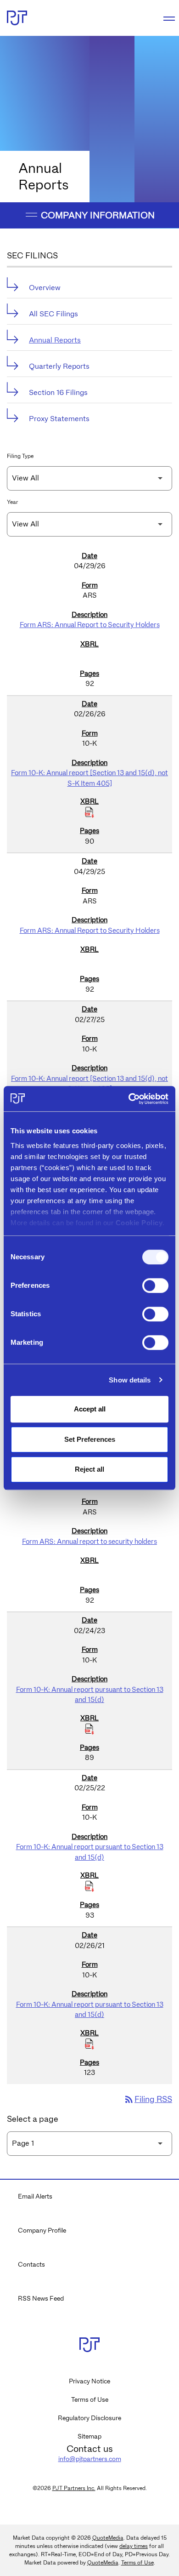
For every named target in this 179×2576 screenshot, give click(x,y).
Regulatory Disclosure (89, 2418)
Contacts (31, 2264)
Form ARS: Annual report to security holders (89, 1542)
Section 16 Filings (58, 392)
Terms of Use (90, 2399)
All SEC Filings (53, 314)
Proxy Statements (59, 419)
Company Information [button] (97, 215)
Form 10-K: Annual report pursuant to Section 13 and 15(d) (90, 1695)
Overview (45, 288)
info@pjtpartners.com (90, 2459)
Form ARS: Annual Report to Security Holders (90, 625)
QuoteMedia (108, 2538)
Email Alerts (35, 2196)
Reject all (89, 1469)
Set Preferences (90, 1439)
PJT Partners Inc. (74, 2488)
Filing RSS (148, 2099)
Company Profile (42, 2230)
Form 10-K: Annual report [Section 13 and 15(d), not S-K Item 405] (89, 778)
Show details (130, 1380)
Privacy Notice (89, 2381)
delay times (134, 2546)
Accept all (90, 1409)
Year (12, 502)
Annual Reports (55, 340)
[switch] (155, 1285)
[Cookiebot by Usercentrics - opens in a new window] (129, 1099)
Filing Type (20, 456)
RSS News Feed (41, 2298)
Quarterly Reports (59, 366)
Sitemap (89, 2436)
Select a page (33, 2119)
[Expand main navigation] (168, 18)
